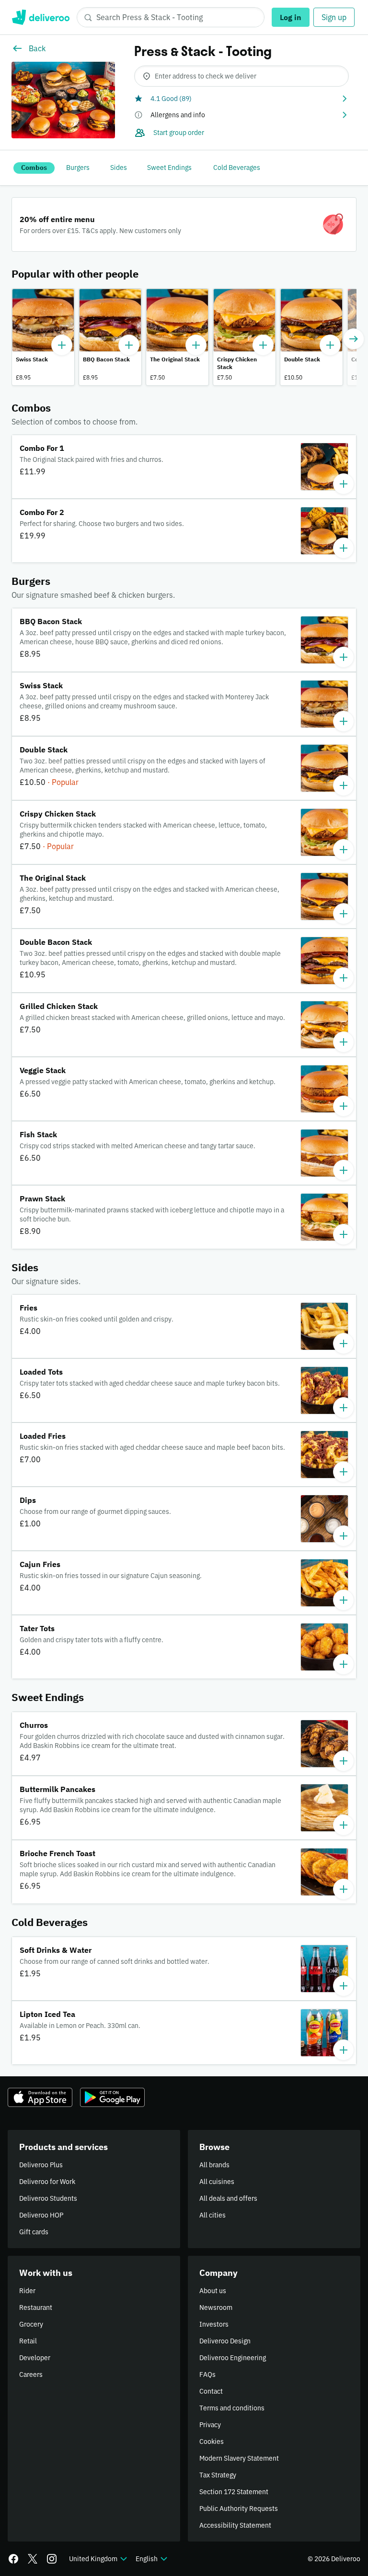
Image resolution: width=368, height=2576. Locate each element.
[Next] (354, 339)
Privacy (210, 2425)
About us (213, 2291)
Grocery (31, 2324)
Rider (27, 2291)
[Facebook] (13, 2559)
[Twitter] (33, 2559)
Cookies (212, 2442)
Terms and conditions (232, 2408)
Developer (35, 2358)
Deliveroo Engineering (233, 2358)
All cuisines (217, 2182)
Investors (214, 2324)
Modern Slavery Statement (239, 2458)
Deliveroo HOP (41, 2215)
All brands (214, 2165)
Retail (28, 2341)
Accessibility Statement (235, 2525)
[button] (241, 99)
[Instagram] (52, 2559)
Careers (31, 2374)
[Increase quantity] (62, 345)
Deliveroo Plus (41, 2165)
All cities (213, 2215)
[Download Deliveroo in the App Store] (40, 2097)
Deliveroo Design (225, 2341)
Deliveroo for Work (47, 2182)
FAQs (207, 2374)
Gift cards (34, 2232)
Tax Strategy (218, 2475)
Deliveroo (40, 17)
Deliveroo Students (48, 2198)
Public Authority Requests (239, 2509)
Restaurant (36, 2307)
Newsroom (216, 2307)
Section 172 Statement (234, 2492)
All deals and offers (228, 2198)
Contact (211, 2391)
